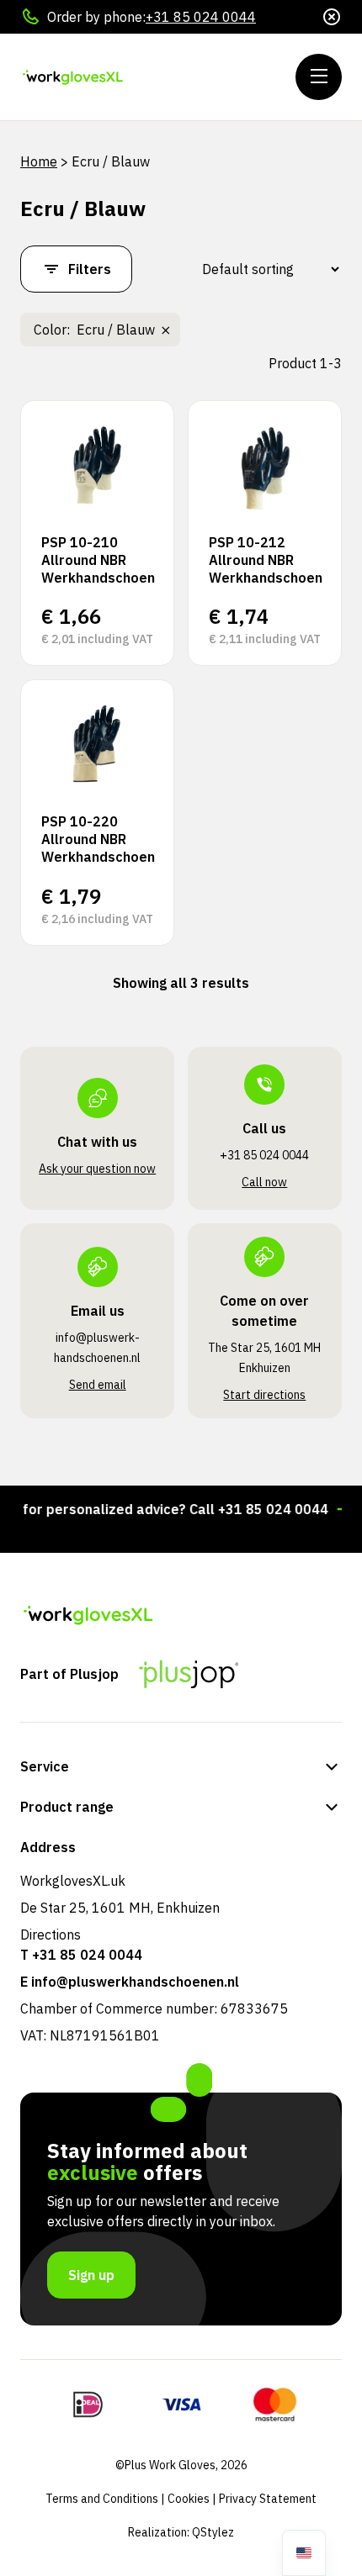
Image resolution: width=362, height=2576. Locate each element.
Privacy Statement (268, 2499)
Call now (264, 1182)
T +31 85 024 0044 (81, 1955)
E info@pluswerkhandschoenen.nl (130, 1982)
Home (39, 161)
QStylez (213, 2532)
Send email (98, 1385)
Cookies (189, 2499)
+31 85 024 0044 (201, 17)
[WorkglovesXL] (122, 77)
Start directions (264, 1395)
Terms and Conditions (102, 2499)
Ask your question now (97, 1169)
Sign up (91, 2275)
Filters (90, 269)
